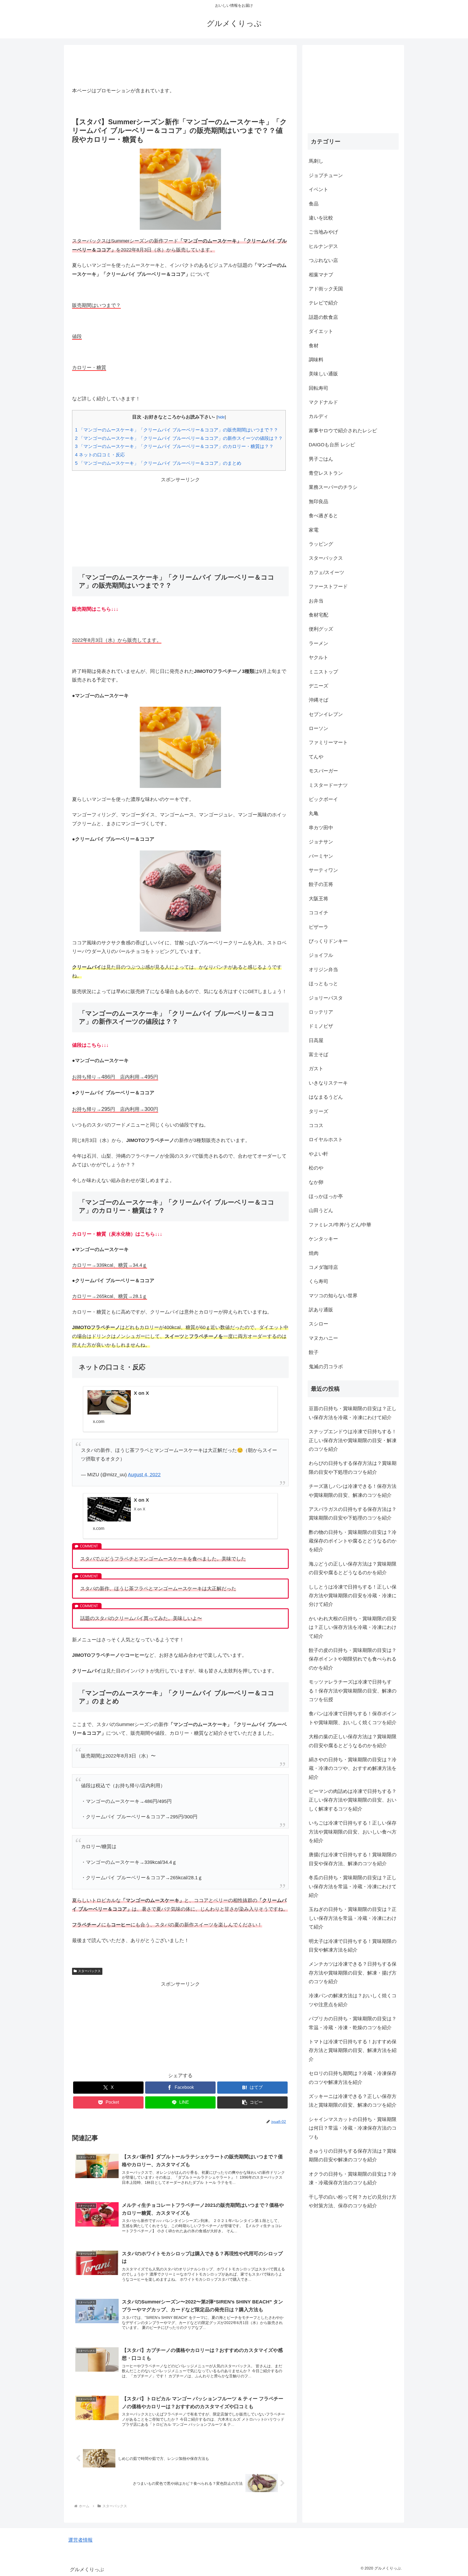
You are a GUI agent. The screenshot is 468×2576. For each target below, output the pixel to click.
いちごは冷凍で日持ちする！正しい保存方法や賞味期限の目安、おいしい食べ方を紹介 (353, 1832)
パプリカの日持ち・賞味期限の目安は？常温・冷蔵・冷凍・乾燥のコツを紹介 (353, 2023)
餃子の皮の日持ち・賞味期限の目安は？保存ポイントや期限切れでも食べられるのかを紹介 (353, 1659)
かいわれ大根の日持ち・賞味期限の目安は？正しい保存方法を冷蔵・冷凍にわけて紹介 (353, 1627)
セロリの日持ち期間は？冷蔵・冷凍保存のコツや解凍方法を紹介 (353, 2078)
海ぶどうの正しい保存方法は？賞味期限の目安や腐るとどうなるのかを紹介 (353, 1568)
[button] (252, 2102)
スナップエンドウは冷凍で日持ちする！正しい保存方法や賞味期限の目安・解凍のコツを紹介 (353, 1440)
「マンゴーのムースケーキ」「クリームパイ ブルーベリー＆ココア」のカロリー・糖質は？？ (174, 446)
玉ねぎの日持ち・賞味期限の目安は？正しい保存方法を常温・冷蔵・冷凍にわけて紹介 (353, 1918)
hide (221, 417)
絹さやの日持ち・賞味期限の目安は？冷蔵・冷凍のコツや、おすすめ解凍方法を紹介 (353, 1768)
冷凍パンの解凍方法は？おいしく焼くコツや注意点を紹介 (353, 2000)
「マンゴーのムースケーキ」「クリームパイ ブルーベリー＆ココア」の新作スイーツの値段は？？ (179, 438)
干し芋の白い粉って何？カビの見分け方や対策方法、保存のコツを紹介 (353, 2201)
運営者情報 (80, 2540)
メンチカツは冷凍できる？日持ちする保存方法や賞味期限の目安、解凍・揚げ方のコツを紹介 (353, 1973)
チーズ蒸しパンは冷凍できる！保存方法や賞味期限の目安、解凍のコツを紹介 (353, 1491)
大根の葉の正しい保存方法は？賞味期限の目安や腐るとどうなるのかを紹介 (353, 1741)
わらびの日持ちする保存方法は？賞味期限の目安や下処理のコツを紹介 (353, 1468)
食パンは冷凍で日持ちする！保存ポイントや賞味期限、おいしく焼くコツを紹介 (353, 1718)
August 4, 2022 (144, 1475)
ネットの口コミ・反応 (100, 455)
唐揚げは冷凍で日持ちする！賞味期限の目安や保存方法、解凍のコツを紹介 (353, 1859)
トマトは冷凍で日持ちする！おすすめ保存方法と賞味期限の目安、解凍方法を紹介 (353, 2050)
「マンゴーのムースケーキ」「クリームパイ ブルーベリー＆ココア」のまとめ (158, 463)
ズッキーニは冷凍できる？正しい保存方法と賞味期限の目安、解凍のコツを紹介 (353, 2101)
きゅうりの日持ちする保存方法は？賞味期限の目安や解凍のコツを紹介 (353, 2155)
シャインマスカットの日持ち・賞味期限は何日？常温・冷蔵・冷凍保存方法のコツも (353, 2128)
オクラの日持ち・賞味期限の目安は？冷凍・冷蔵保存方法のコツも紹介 (353, 2178)
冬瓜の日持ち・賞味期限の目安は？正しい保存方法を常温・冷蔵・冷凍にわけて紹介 (353, 1886)
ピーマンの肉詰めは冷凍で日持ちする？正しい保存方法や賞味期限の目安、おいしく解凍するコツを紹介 (353, 1800)
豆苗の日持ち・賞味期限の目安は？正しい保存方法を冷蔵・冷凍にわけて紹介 (353, 1413)
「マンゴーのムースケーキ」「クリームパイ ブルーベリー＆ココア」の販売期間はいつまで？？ (177, 430)
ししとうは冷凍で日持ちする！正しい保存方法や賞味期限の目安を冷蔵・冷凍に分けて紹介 (353, 1595)
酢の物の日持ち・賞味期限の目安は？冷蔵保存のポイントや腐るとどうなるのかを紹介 (353, 1541)
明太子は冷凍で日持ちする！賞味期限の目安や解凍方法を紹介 (353, 1945)
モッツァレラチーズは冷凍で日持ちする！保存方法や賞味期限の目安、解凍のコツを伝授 (353, 1691)
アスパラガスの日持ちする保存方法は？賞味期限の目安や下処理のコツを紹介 (353, 1514)
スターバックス (89, 1971)
